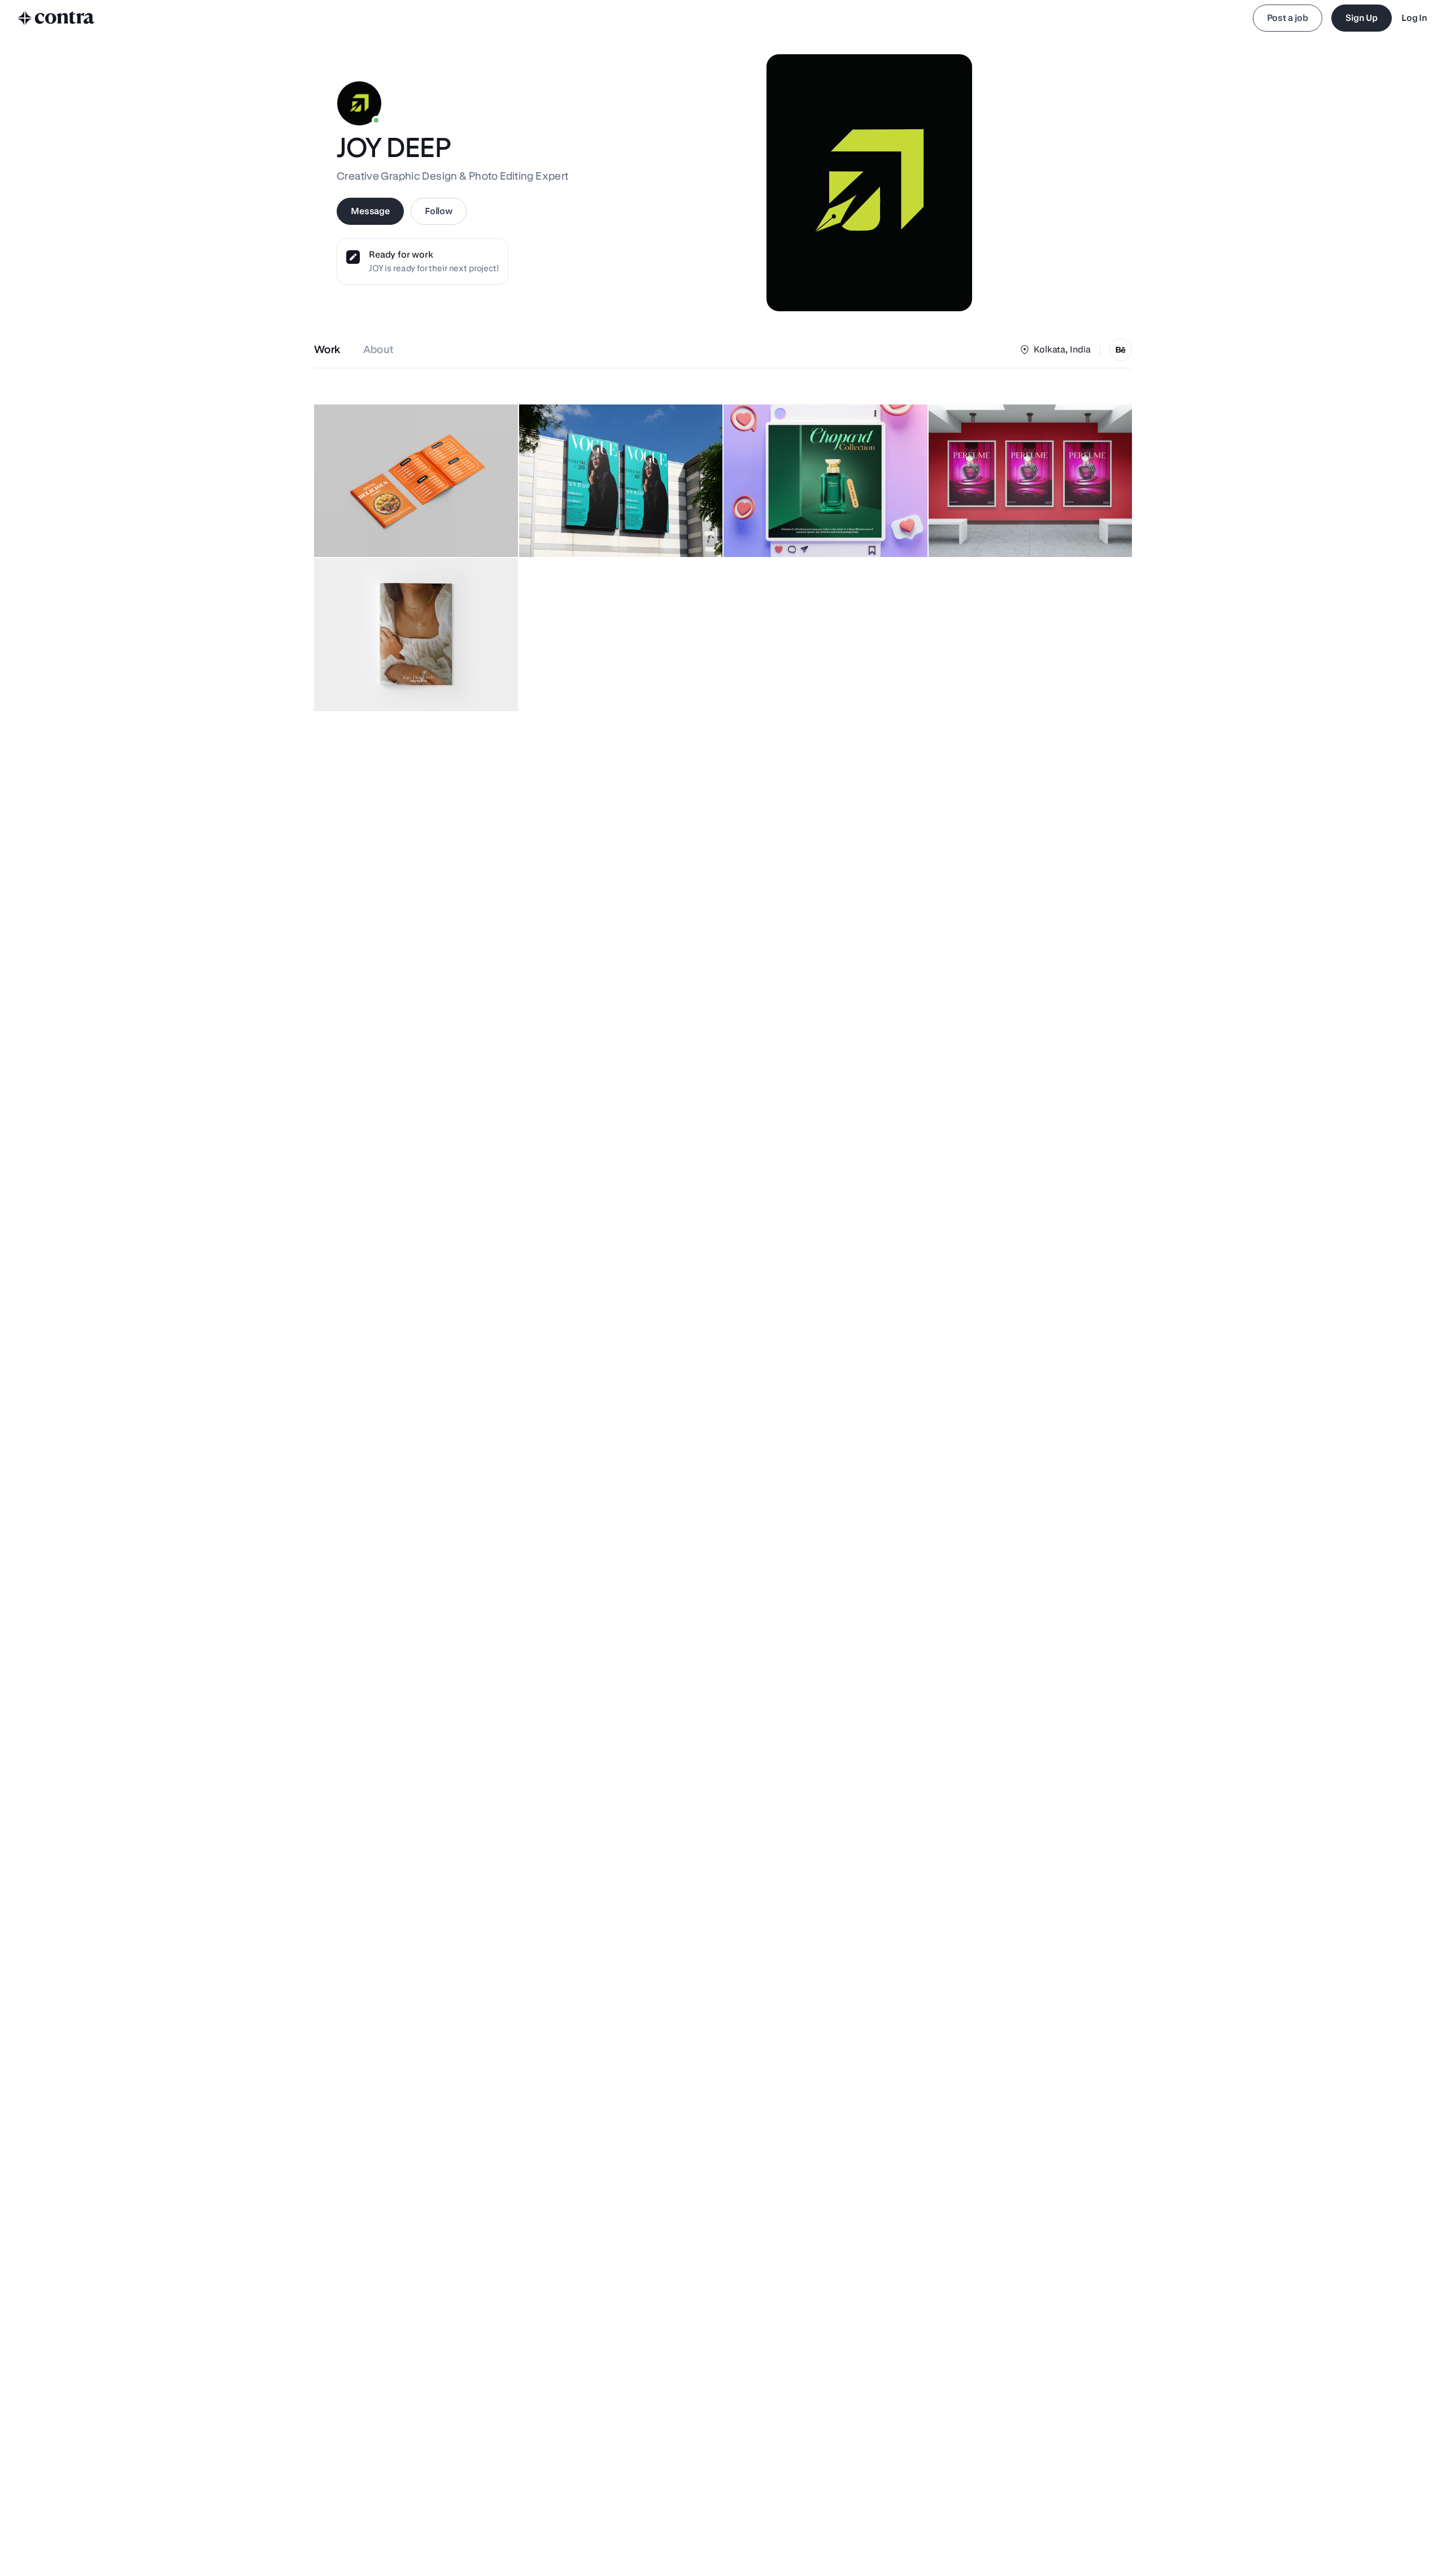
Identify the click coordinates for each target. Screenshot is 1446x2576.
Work (327, 349)
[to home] (56, 18)
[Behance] (1121, 350)
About (379, 349)
